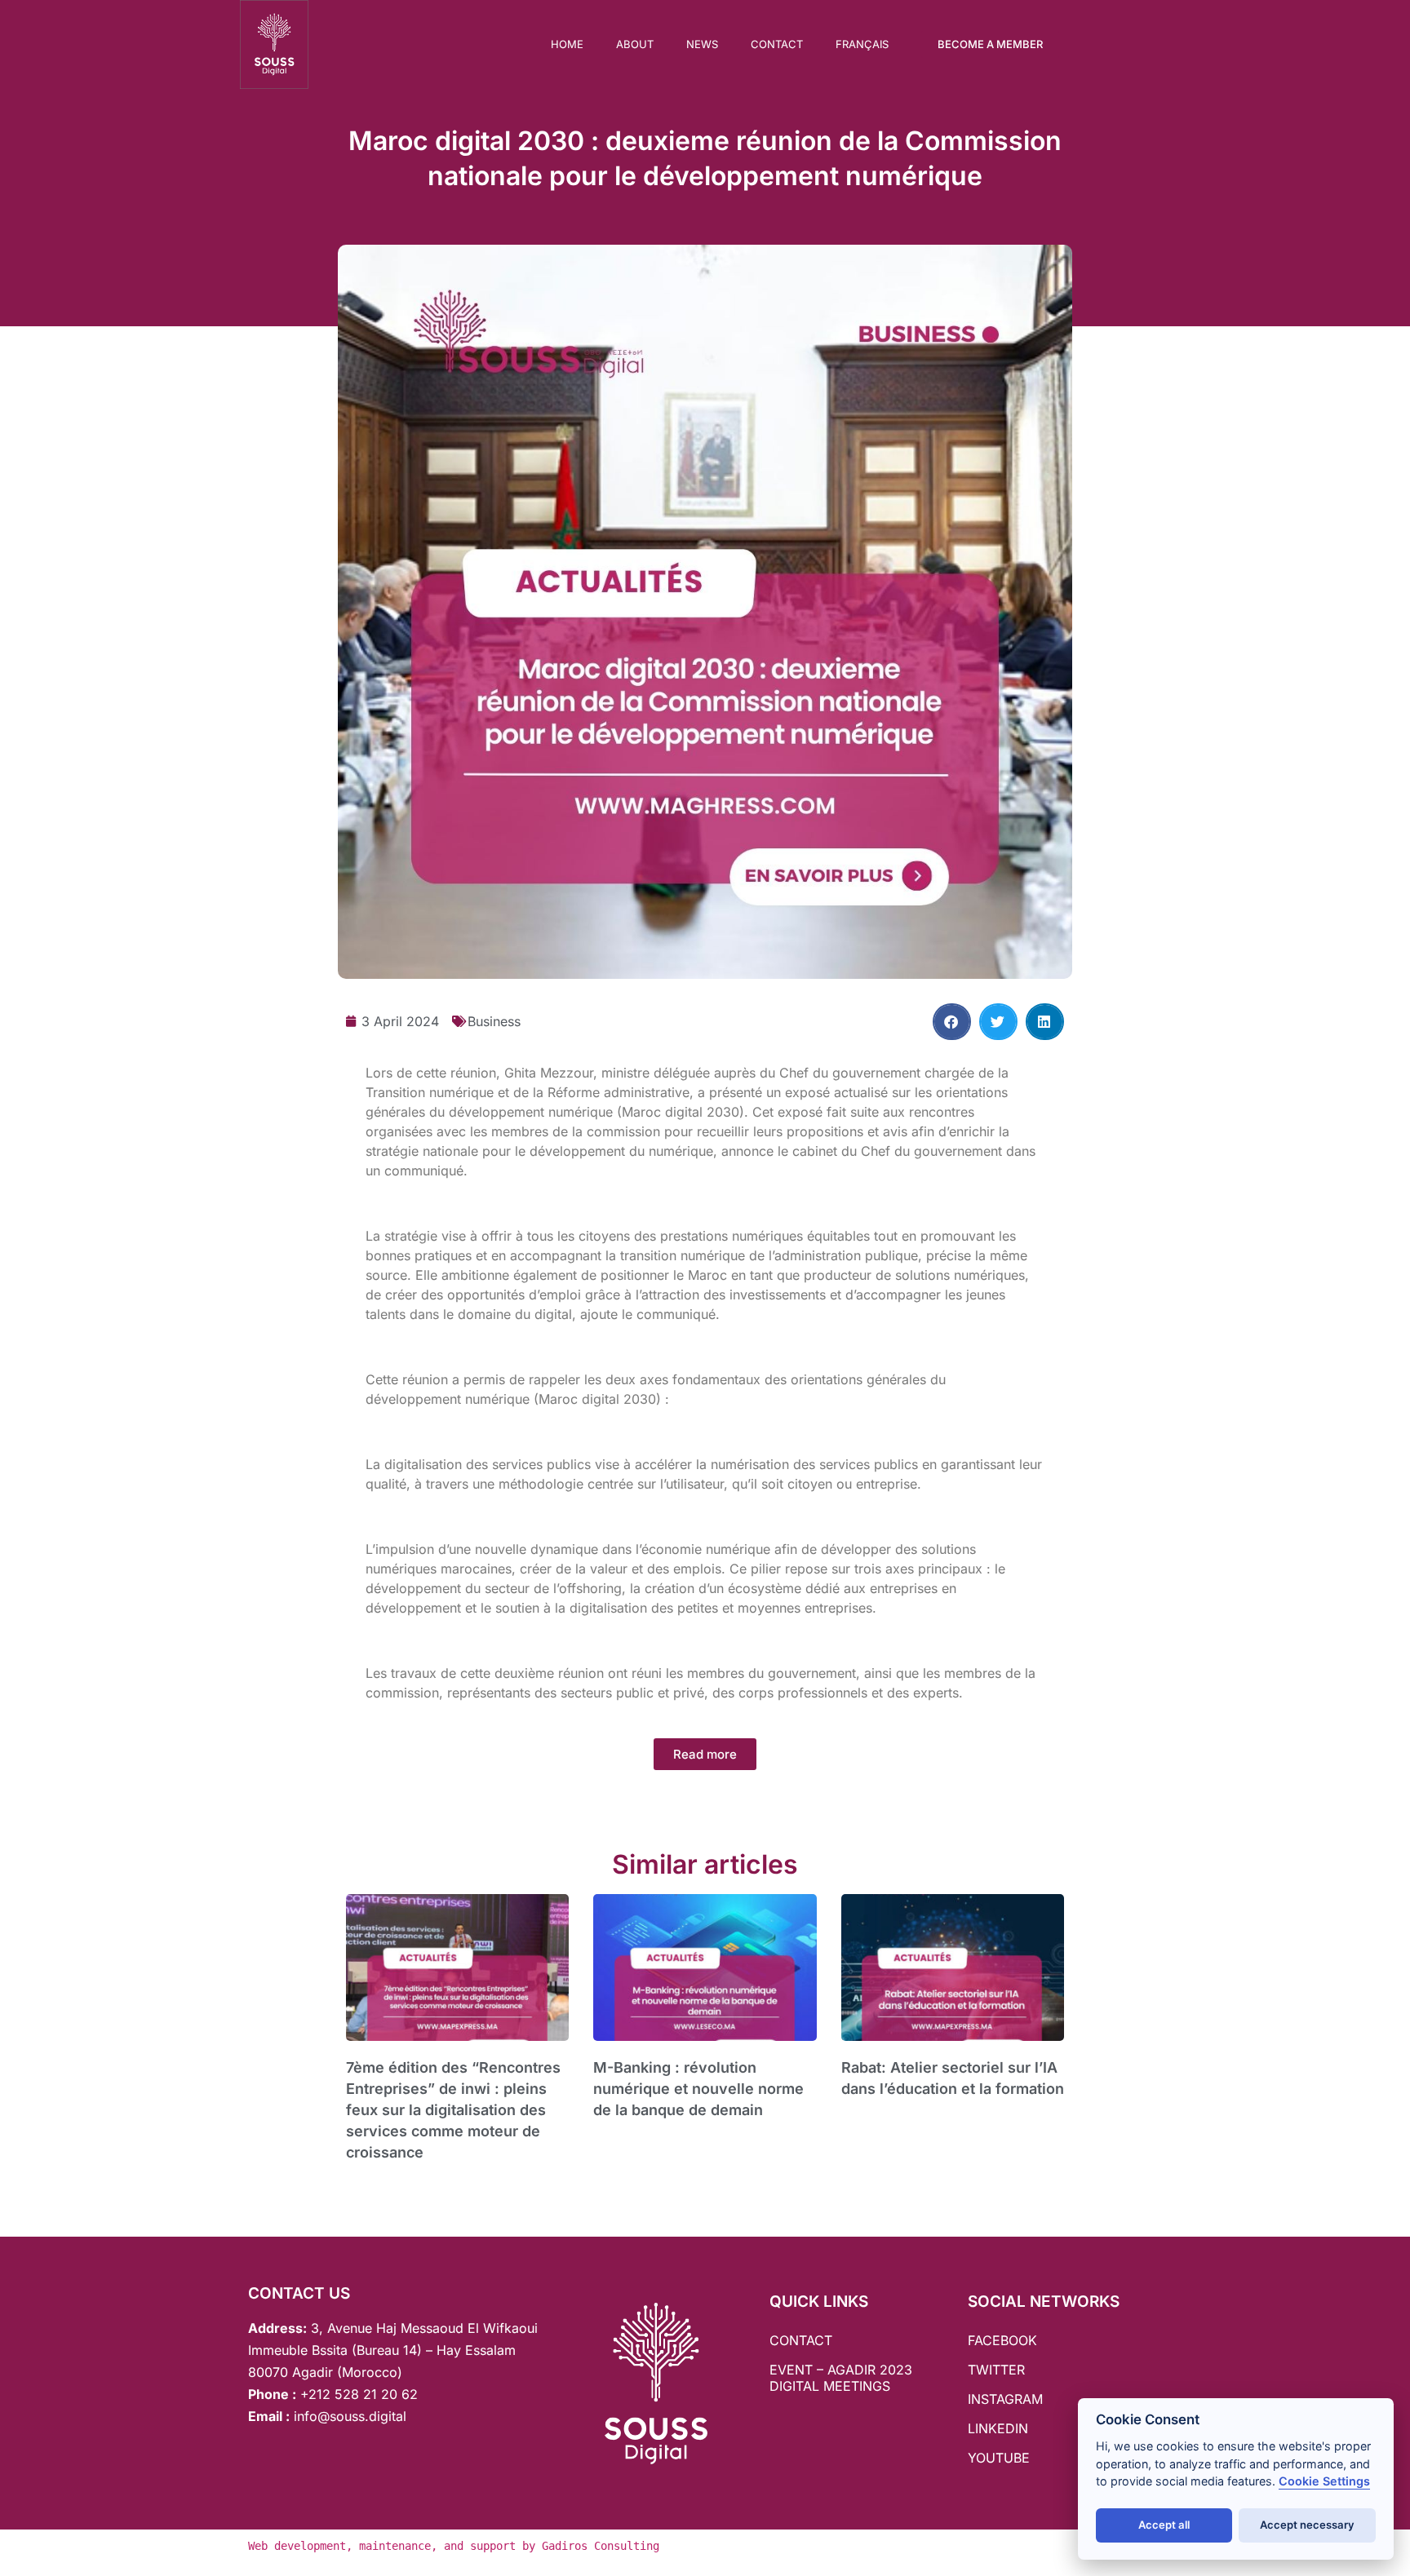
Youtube (999, 2458)
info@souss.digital (348, 2416)
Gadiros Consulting (601, 2546)
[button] (952, 1022)
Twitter (996, 2370)
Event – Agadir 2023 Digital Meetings (841, 2378)
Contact (777, 44)
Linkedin (998, 2428)
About (635, 44)
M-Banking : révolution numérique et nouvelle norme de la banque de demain (698, 2089)
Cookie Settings (1324, 2481)
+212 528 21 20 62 (359, 2394)
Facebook (1002, 2340)
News (702, 44)
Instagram (1005, 2399)
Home (567, 44)
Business (494, 1021)
